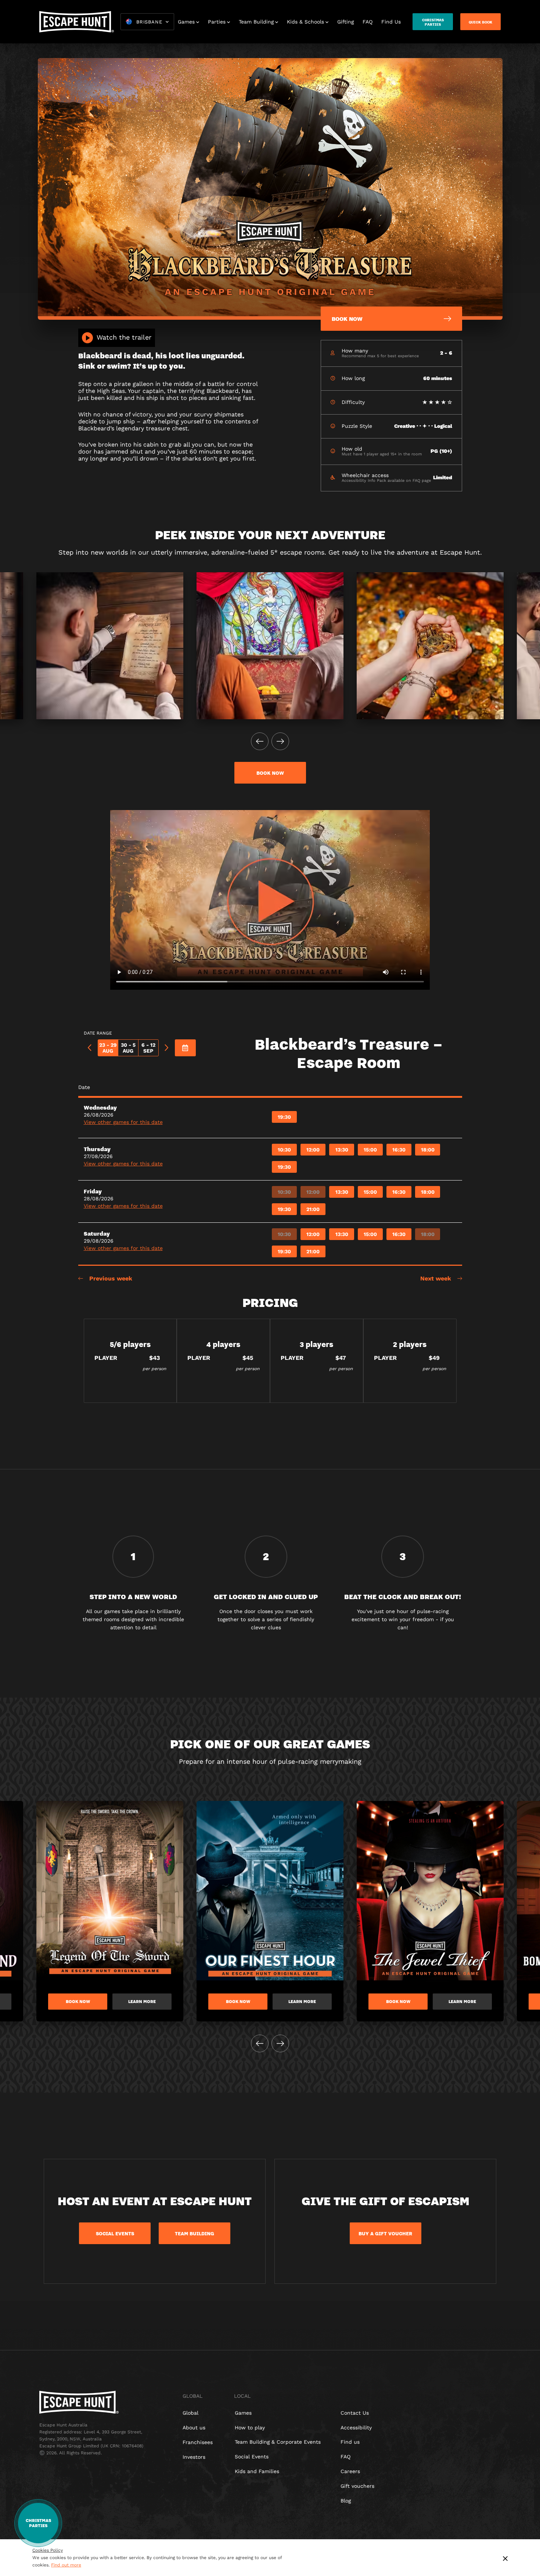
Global (190, 2413)
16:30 (399, 1150)
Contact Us (355, 2413)
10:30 (284, 1150)
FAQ (368, 22)
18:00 (428, 1150)
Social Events (252, 2457)
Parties (217, 22)
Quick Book (480, 22)
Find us (350, 2442)
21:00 (313, 1209)
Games (186, 22)
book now (270, 773)
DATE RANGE (98, 1033)
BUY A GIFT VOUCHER (385, 2233)
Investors (194, 2457)
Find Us (391, 22)
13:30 (342, 1150)
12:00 (313, 1150)
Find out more (66, 2565)
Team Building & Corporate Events (278, 2442)
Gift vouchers (357, 2486)
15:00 (370, 1150)
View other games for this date (123, 1122)
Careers (350, 2471)
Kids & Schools (305, 22)
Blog (346, 2501)
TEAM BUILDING (195, 2233)
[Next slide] (280, 741)
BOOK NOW (78, 2002)
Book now (238, 2002)
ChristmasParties (433, 22)
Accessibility (356, 2428)
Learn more (142, 2002)
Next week (436, 1278)
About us (194, 2428)
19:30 (284, 1117)
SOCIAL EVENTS (115, 2233)
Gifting (345, 22)
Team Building (256, 22)
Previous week (111, 1278)
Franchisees (198, 2442)
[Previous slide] (260, 741)
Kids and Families (257, 2471)
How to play (250, 2428)
